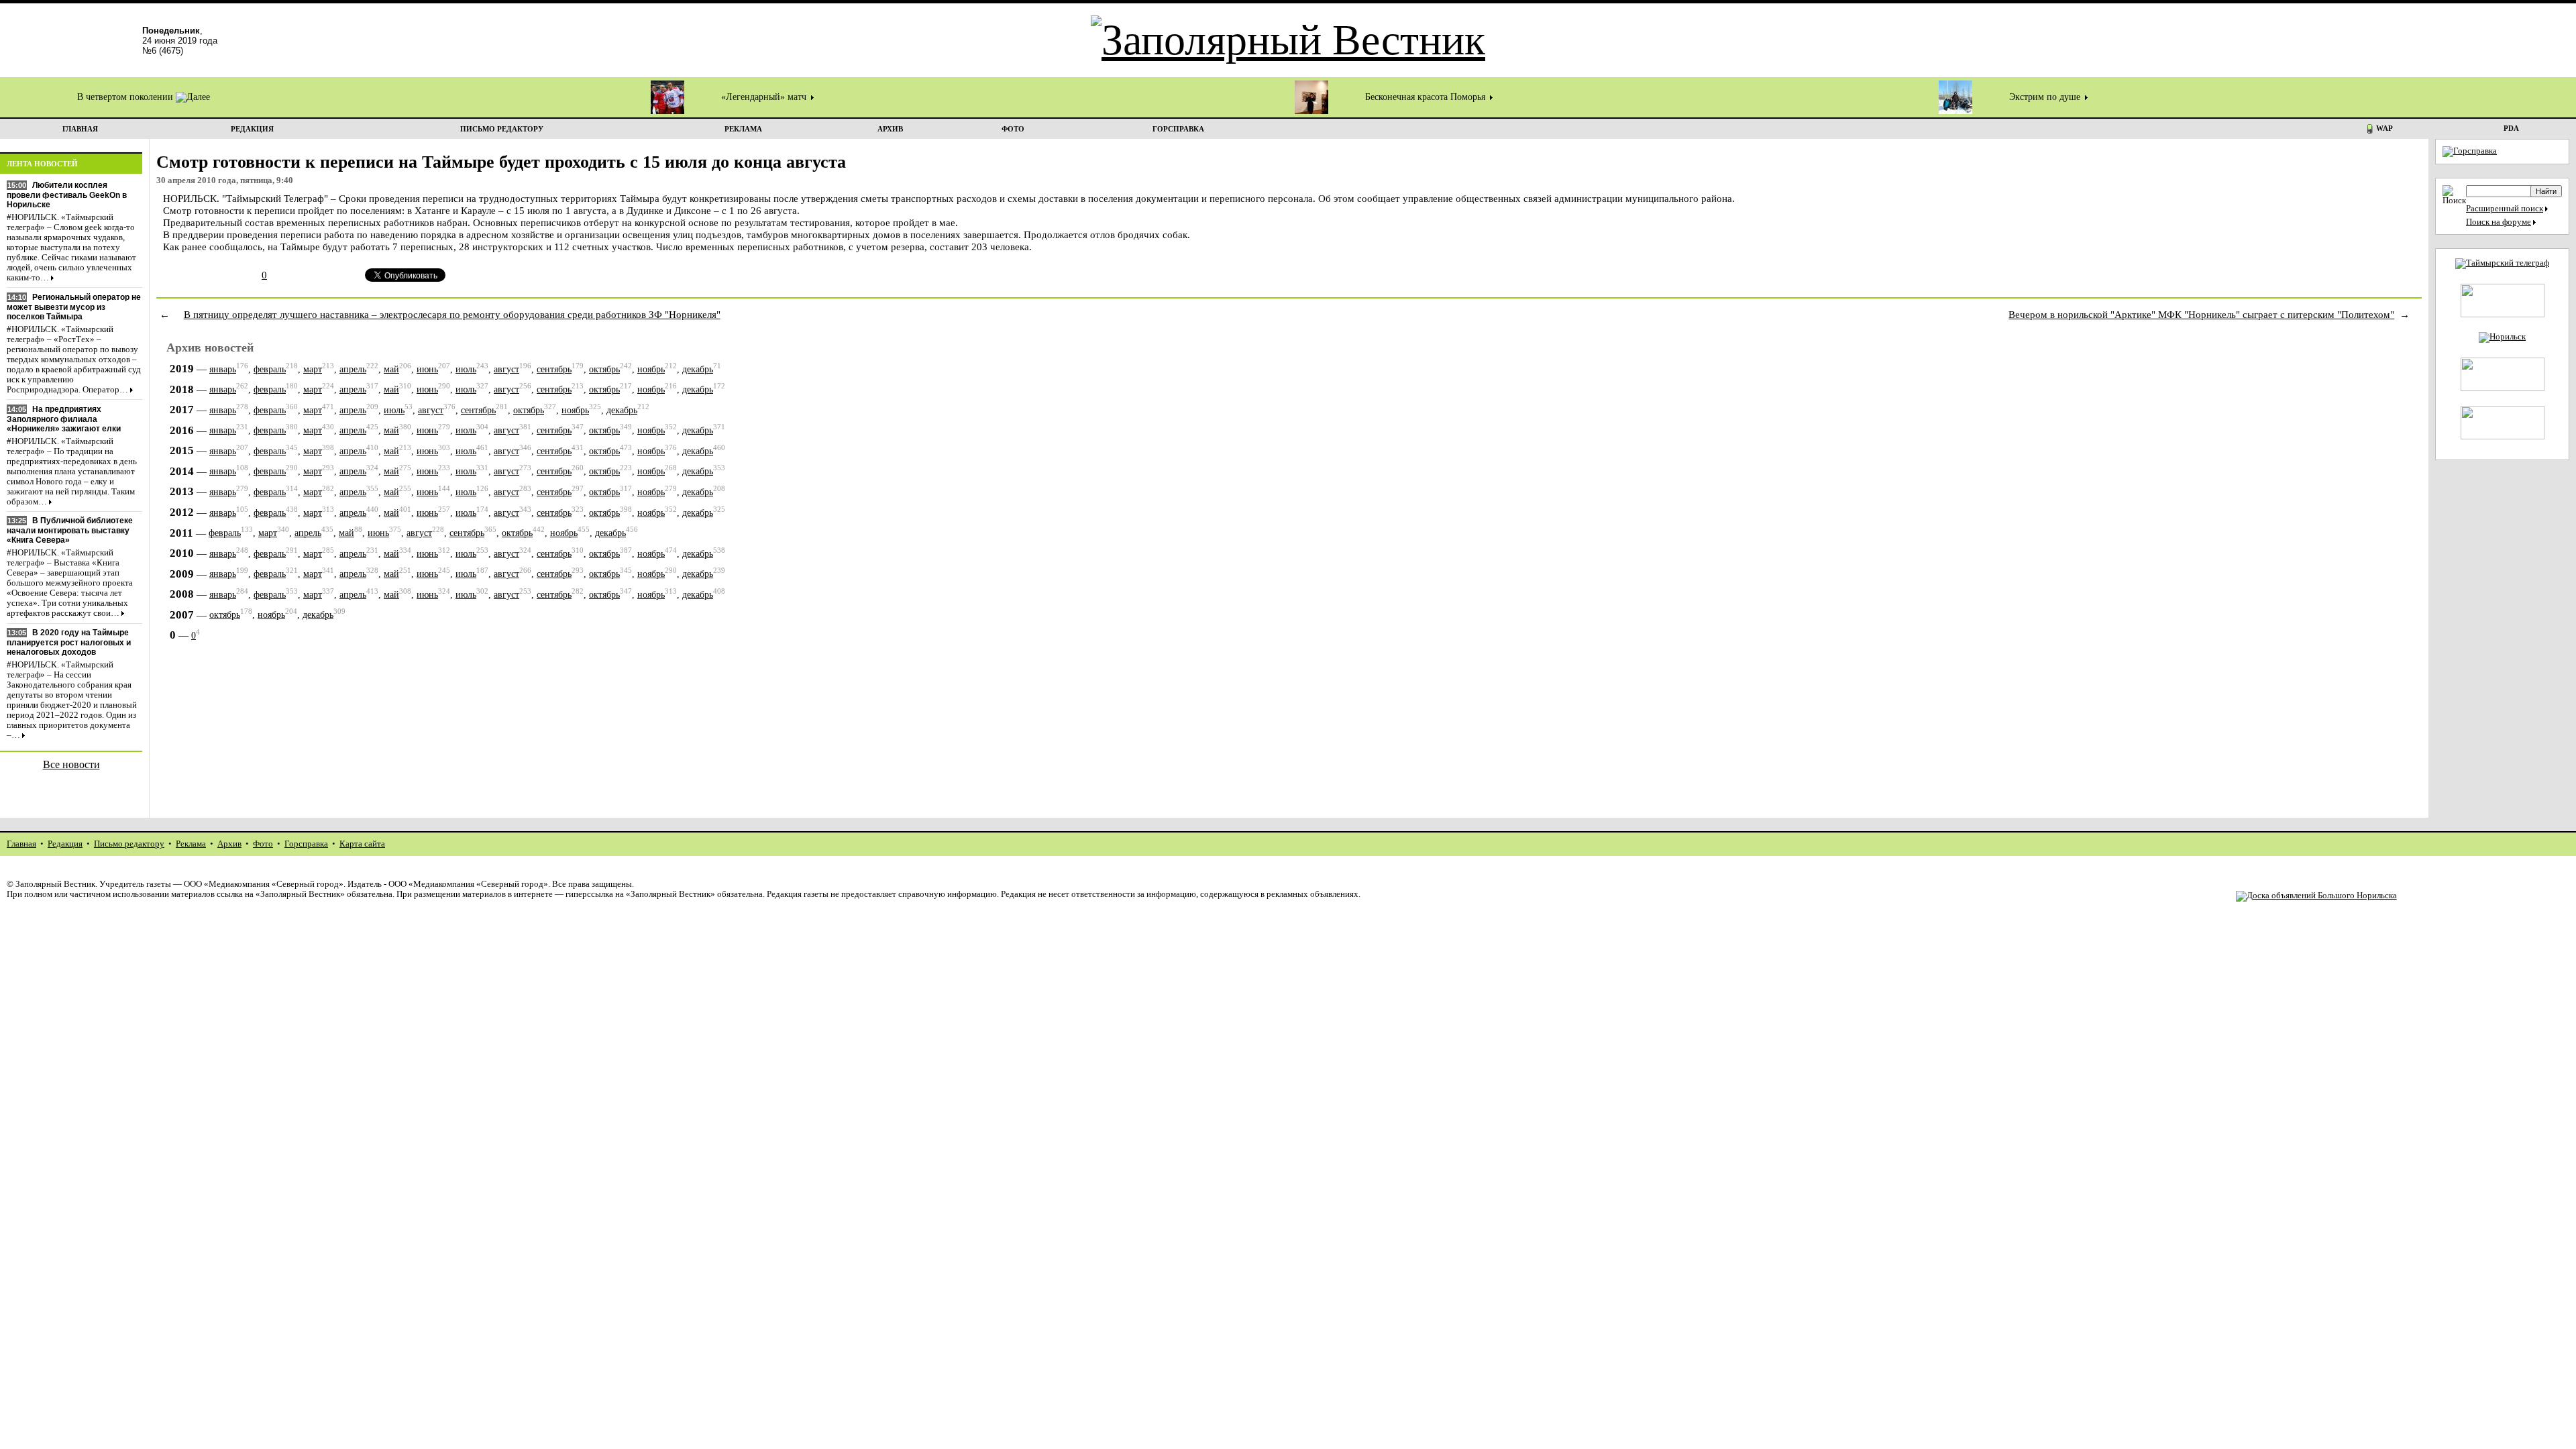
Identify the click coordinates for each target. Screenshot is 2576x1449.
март (313, 369)
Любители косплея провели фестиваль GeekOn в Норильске (67, 195)
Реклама (191, 844)
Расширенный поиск (2505, 209)
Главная (21, 844)
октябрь (604, 369)
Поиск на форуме (2499, 222)
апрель (353, 369)
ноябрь (651, 369)
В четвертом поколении (126, 97)
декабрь (698, 369)
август (506, 369)
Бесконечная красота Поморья (1427, 97)
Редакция (65, 844)
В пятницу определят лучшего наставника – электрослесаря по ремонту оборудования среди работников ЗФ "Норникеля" (452, 314)
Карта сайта (362, 844)
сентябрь (554, 369)
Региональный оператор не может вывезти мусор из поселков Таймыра (74, 307)
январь (223, 369)
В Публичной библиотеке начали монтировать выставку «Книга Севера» (70, 530)
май (391, 369)
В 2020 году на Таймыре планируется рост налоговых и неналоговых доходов (69, 642)
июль (466, 369)
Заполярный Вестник (55, 884)
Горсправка (306, 844)
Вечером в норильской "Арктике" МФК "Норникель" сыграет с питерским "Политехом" (2201, 314)
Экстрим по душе (2046, 97)
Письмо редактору (129, 844)
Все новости (71, 764)
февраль (270, 369)
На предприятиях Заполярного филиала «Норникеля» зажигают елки (64, 419)
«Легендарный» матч (765, 97)
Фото (263, 844)
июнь (427, 369)
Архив (229, 844)
